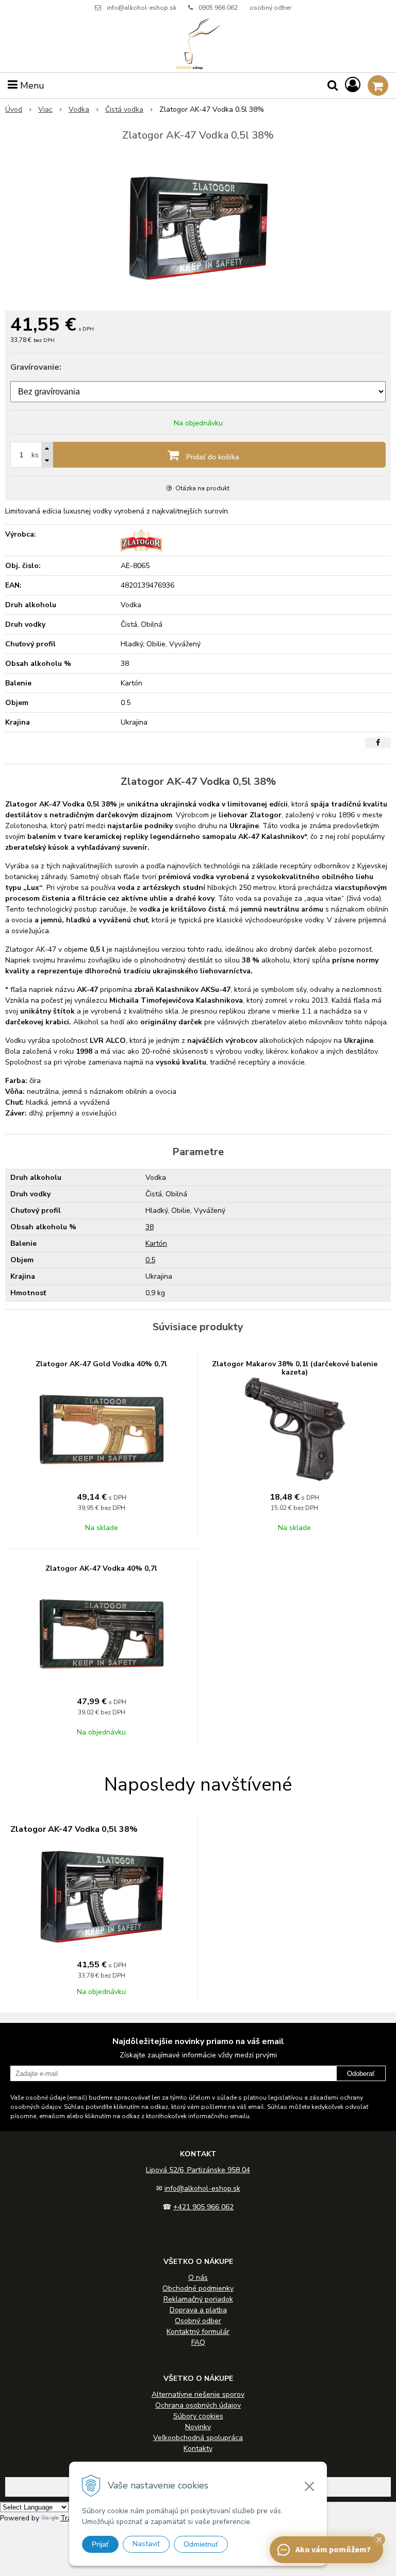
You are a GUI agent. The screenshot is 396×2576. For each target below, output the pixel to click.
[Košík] (378, 85)
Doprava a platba (198, 2310)
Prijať (100, 2544)
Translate (76, 2518)
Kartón (156, 1243)
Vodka (79, 109)
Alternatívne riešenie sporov (198, 2394)
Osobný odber (198, 2321)
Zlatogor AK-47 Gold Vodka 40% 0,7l (101, 1364)
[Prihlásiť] (353, 85)
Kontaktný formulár (198, 2332)
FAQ (198, 2342)
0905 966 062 (218, 8)
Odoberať (361, 2074)
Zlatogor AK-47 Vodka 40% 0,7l (101, 1568)
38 (150, 1227)
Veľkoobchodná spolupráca (198, 2438)
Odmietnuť (201, 2544)
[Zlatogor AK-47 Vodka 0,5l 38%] (198, 228)
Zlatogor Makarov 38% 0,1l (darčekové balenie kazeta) (295, 1368)
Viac (45, 109)
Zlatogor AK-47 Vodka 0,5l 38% (74, 1829)
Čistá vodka (124, 109)
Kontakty (198, 2449)
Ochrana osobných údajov (198, 2405)
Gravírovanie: (36, 367)
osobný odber (270, 8)
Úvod (14, 109)
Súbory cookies (198, 2416)
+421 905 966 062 (203, 2207)
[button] (379, 2539)
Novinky (198, 2427)
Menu (31, 85)
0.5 (150, 1260)
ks (35, 455)
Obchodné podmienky (198, 2288)
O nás (198, 2278)
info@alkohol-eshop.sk (142, 8)
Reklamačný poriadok (198, 2299)
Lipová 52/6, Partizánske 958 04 (198, 2170)
